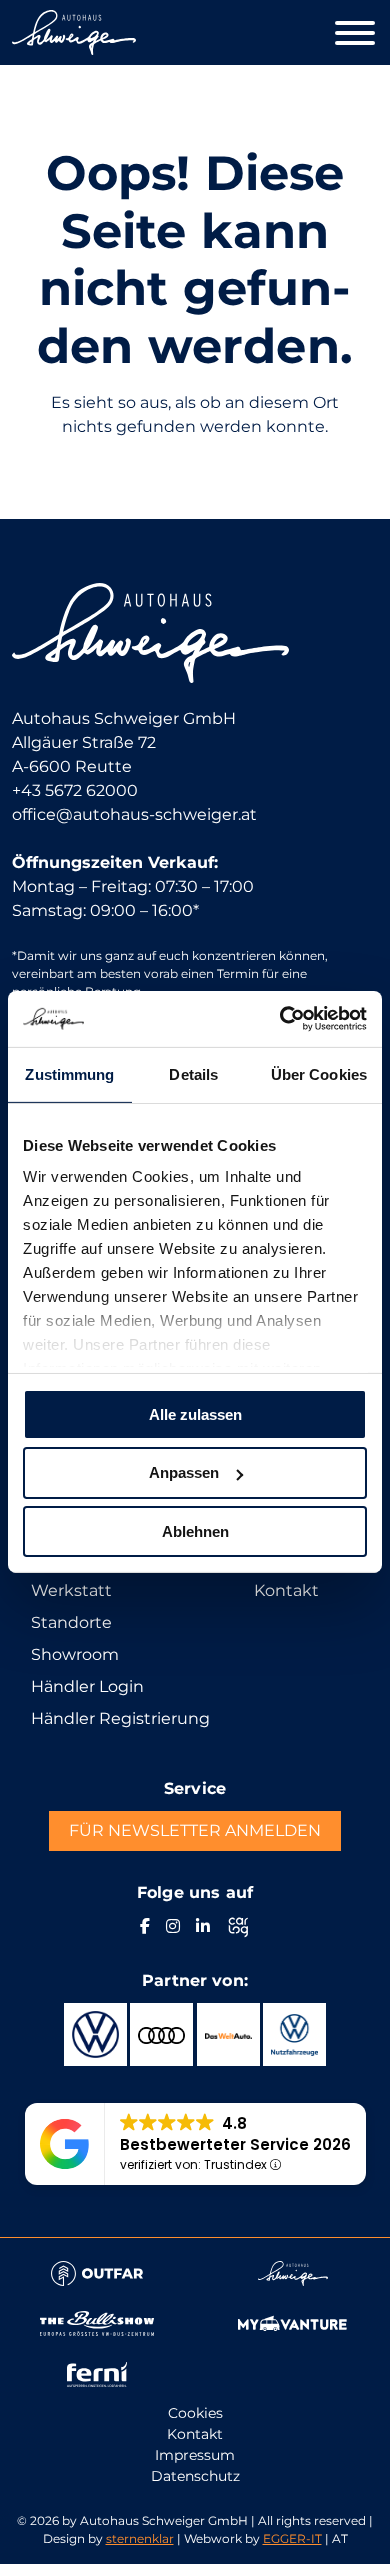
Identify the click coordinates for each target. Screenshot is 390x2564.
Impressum (195, 2455)
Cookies (195, 2413)
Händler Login (87, 1686)
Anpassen (184, 1472)
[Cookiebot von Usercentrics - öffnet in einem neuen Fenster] (280, 1019)
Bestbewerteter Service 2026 (235, 2144)
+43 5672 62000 (75, 790)
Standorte (71, 1622)
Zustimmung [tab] (69, 1073)
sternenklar (140, 2538)
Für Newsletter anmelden (195, 1830)
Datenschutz (195, 2476)
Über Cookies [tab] (319, 1073)
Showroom (75, 1654)
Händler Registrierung (120, 1718)
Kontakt (286, 1590)
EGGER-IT (292, 2538)
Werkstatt (71, 1590)
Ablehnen (195, 1531)
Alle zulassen (195, 1413)
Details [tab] (193, 1073)
